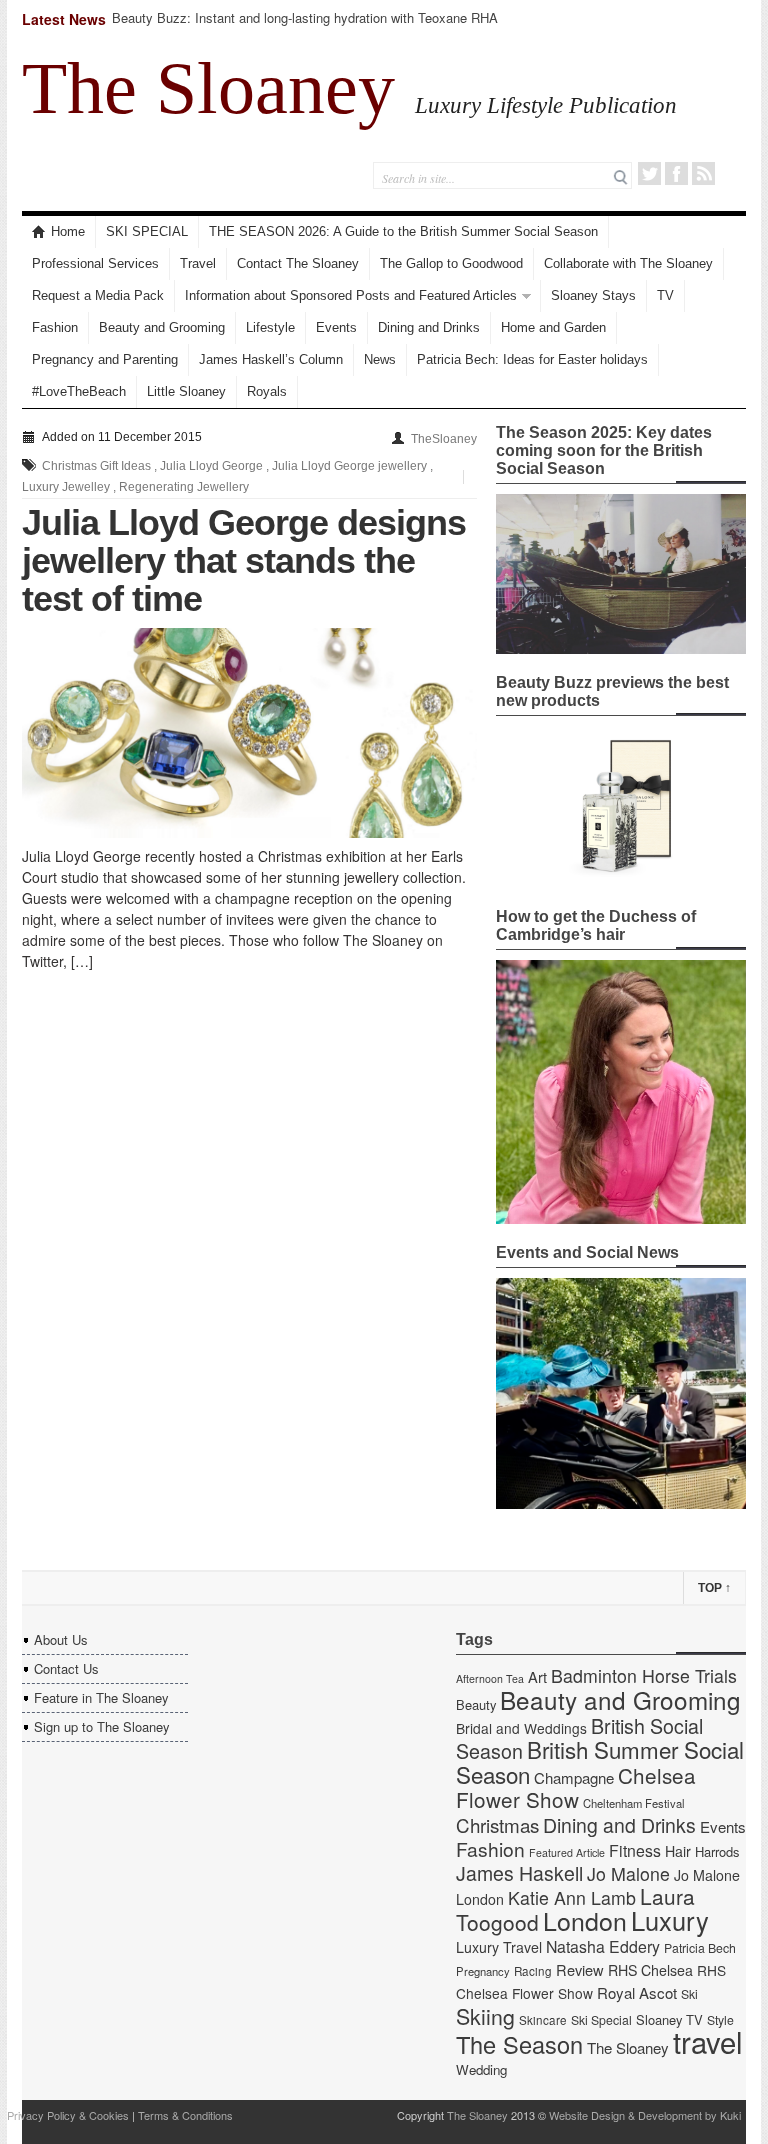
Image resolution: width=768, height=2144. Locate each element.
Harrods (717, 1851)
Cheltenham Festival (634, 1803)
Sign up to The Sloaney (102, 1726)
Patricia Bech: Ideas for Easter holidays (532, 359)
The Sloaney (208, 88)
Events (336, 327)
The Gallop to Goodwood (451, 263)
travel (708, 2041)
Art (537, 1676)
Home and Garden (553, 327)
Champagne (574, 1777)
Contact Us (66, 1668)
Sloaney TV (669, 2019)
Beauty (476, 1704)
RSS (703, 173)
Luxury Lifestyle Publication (546, 105)
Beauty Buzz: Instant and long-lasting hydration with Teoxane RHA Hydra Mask (305, 26)
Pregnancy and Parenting (105, 359)
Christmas (497, 1824)
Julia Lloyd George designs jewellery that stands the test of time (244, 560)
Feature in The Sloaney (101, 1697)
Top (714, 1588)
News (380, 359)
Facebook (676, 173)
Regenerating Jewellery (184, 487)
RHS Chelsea (650, 1970)
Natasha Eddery (603, 1946)
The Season (519, 2044)
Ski (689, 1994)
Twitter (649, 173)
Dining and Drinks (429, 327)
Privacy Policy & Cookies (68, 2115)
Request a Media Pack (98, 295)
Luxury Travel (499, 1947)
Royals (267, 391)
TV (665, 295)
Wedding (481, 2069)
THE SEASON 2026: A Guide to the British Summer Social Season (403, 231)
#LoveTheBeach (79, 391)
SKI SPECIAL (147, 231)
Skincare (543, 2020)
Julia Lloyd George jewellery (349, 466)
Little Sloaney (186, 391)
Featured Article (567, 1852)
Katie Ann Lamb (572, 1897)
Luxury (670, 1920)
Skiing (485, 2015)
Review (580, 1969)
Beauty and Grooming (162, 327)
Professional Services (95, 263)
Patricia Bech (700, 1948)
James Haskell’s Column (271, 359)
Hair (678, 1851)
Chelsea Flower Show (576, 1787)
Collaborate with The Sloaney (628, 263)
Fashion (55, 327)
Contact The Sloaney (298, 263)
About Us (61, 1639)
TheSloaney (444, 439)
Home (68, 231)
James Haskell (519, 1873)
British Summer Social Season (600, 1761)
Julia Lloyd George (211, 466)
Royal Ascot (637, 1992)
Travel (198, 263)
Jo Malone (628, 1873)
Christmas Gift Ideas (96, 466)
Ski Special (601, 2020)
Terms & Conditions (185, 2115)
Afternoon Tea (490, 1678)
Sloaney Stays (593, 295)
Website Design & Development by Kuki (645, 2115)
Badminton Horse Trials (644, 1675)
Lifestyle (270, 327)
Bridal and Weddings (521, 1728)
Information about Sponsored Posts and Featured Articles (351, 295)
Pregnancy (483, 1971)
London (585, 1920)
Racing (533, 1971)
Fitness (635, 1850)
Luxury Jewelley (66, 487)
